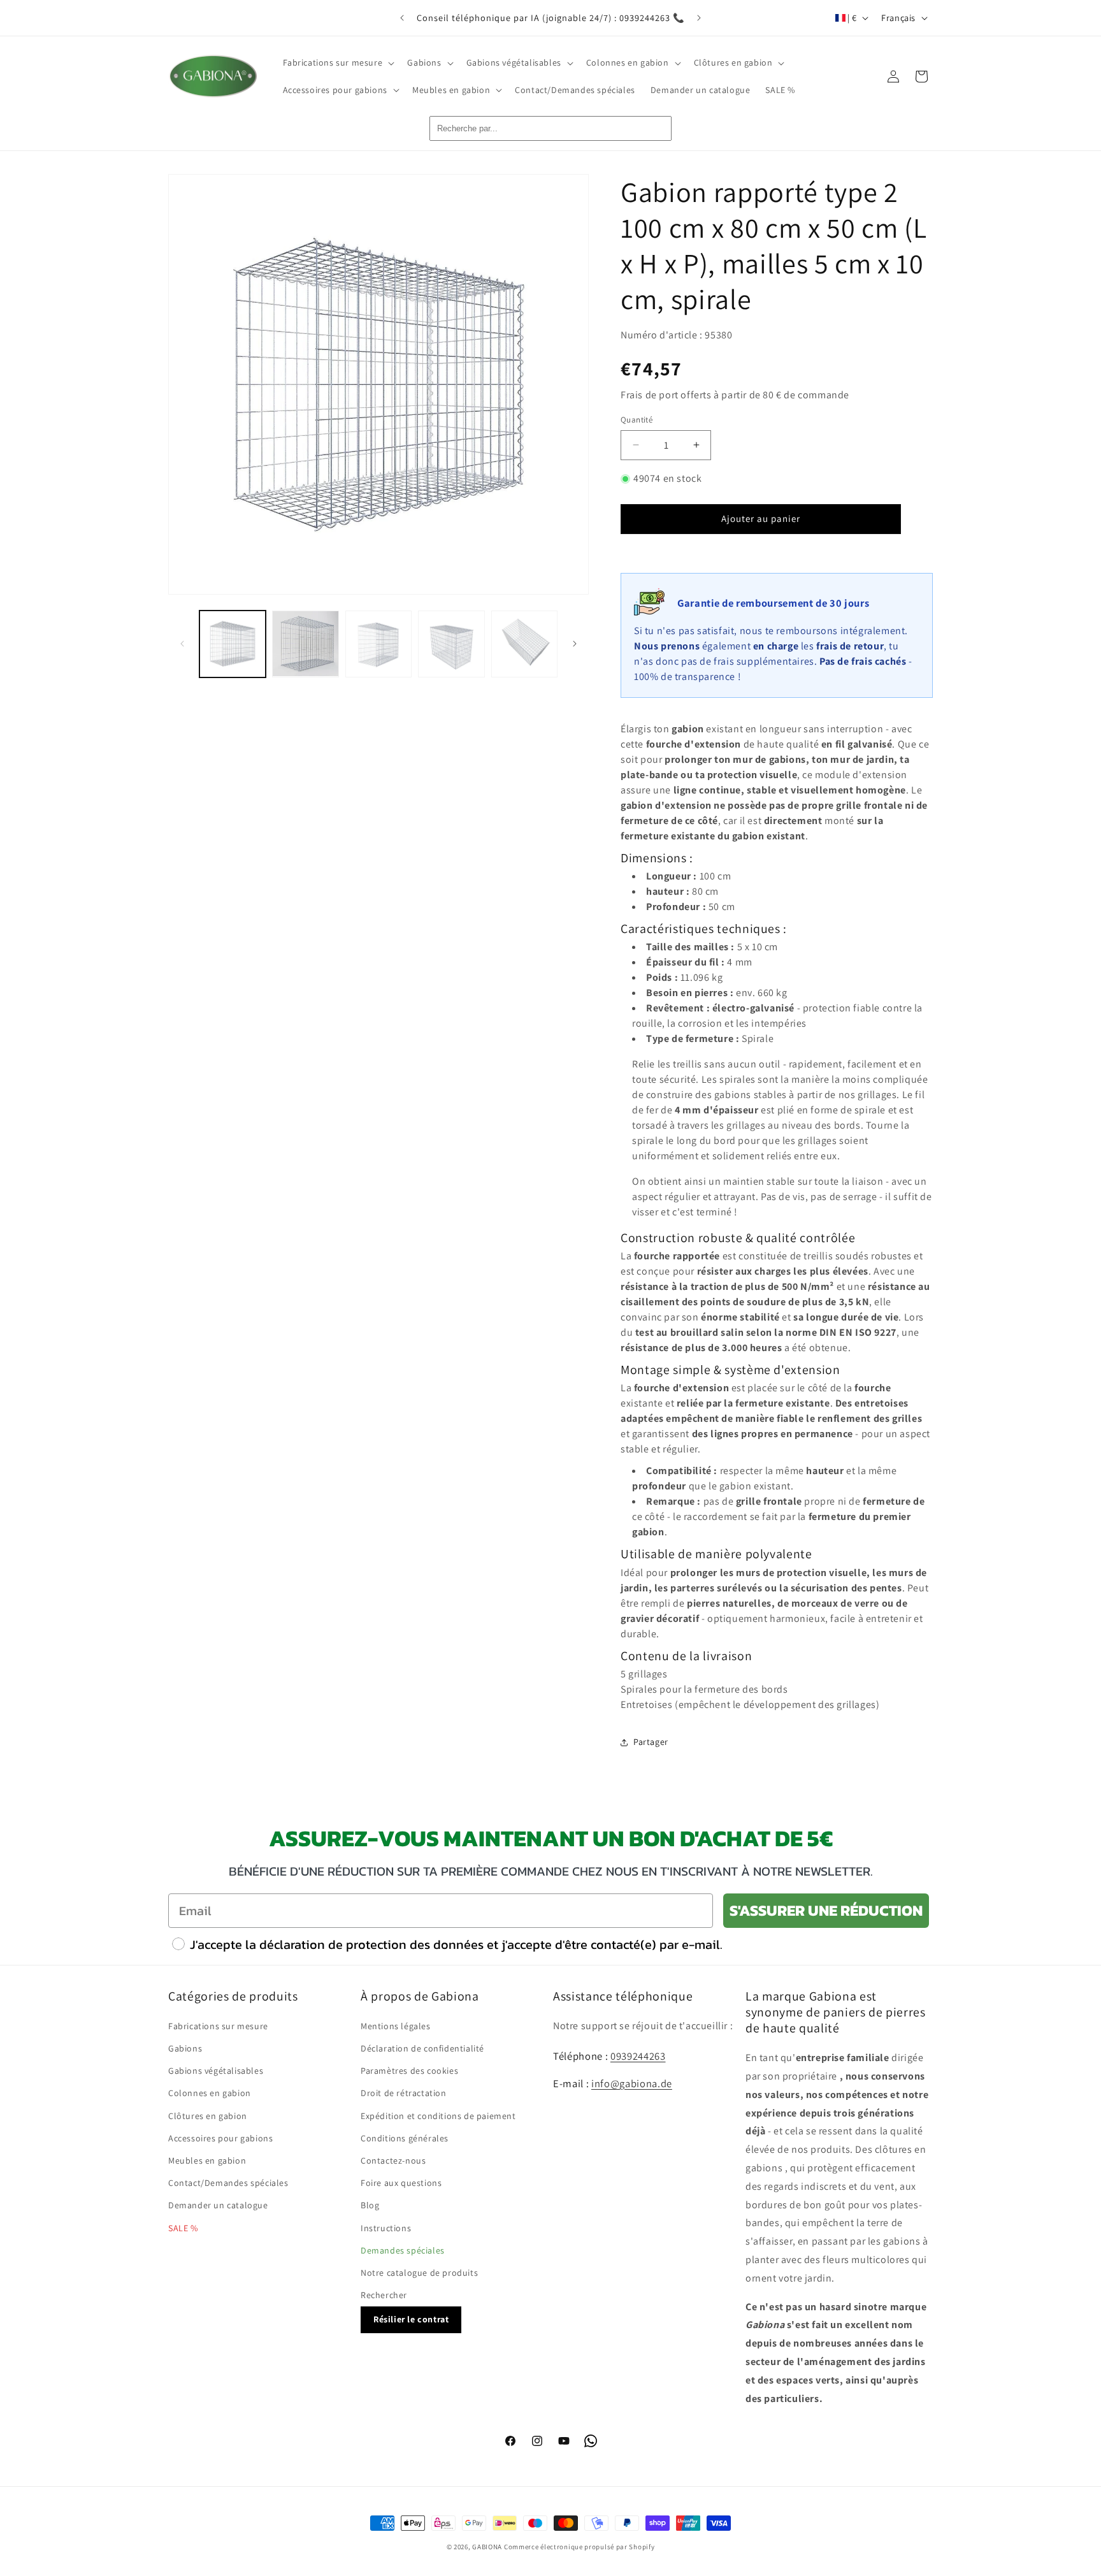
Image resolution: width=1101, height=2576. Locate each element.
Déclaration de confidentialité (422, 2048)
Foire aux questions (401, 2183)
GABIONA (487, 2547)
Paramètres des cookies (409, 2071)
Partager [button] (651, 1742)
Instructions (386, 2228)
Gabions (185, 2048)
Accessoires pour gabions (220, 2138)
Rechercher (384, 2295)
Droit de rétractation (404, 2094)
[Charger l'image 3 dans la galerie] (378, 644)
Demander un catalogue (218, 2206)
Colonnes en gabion (210, 2094)
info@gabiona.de (632, 2083)
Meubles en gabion (207, 2160)
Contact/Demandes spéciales (228, 2183)
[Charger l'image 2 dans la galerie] (305, 644)
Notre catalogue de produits (419, 2273)
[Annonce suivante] (699, 18)
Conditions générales (405, 2138)
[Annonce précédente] (402, 18)
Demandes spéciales (403, 2250)
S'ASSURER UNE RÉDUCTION (826, 1910)
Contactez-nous (393, 2160)
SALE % (183, 2228)
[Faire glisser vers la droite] (575, 644)
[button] (338, 62)
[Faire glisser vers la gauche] (182, 644)
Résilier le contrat (411, 2320)
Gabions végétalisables (216, 2071)
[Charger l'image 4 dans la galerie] (451, 644)
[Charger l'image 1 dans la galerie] (233, 644)
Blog (370, 2206)
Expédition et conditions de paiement (438, 2116)
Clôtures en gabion (208, 2116)
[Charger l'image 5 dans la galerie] (524, 644)
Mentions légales (396, 2026)
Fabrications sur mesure (218, 2026)
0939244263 (638, 2056)
